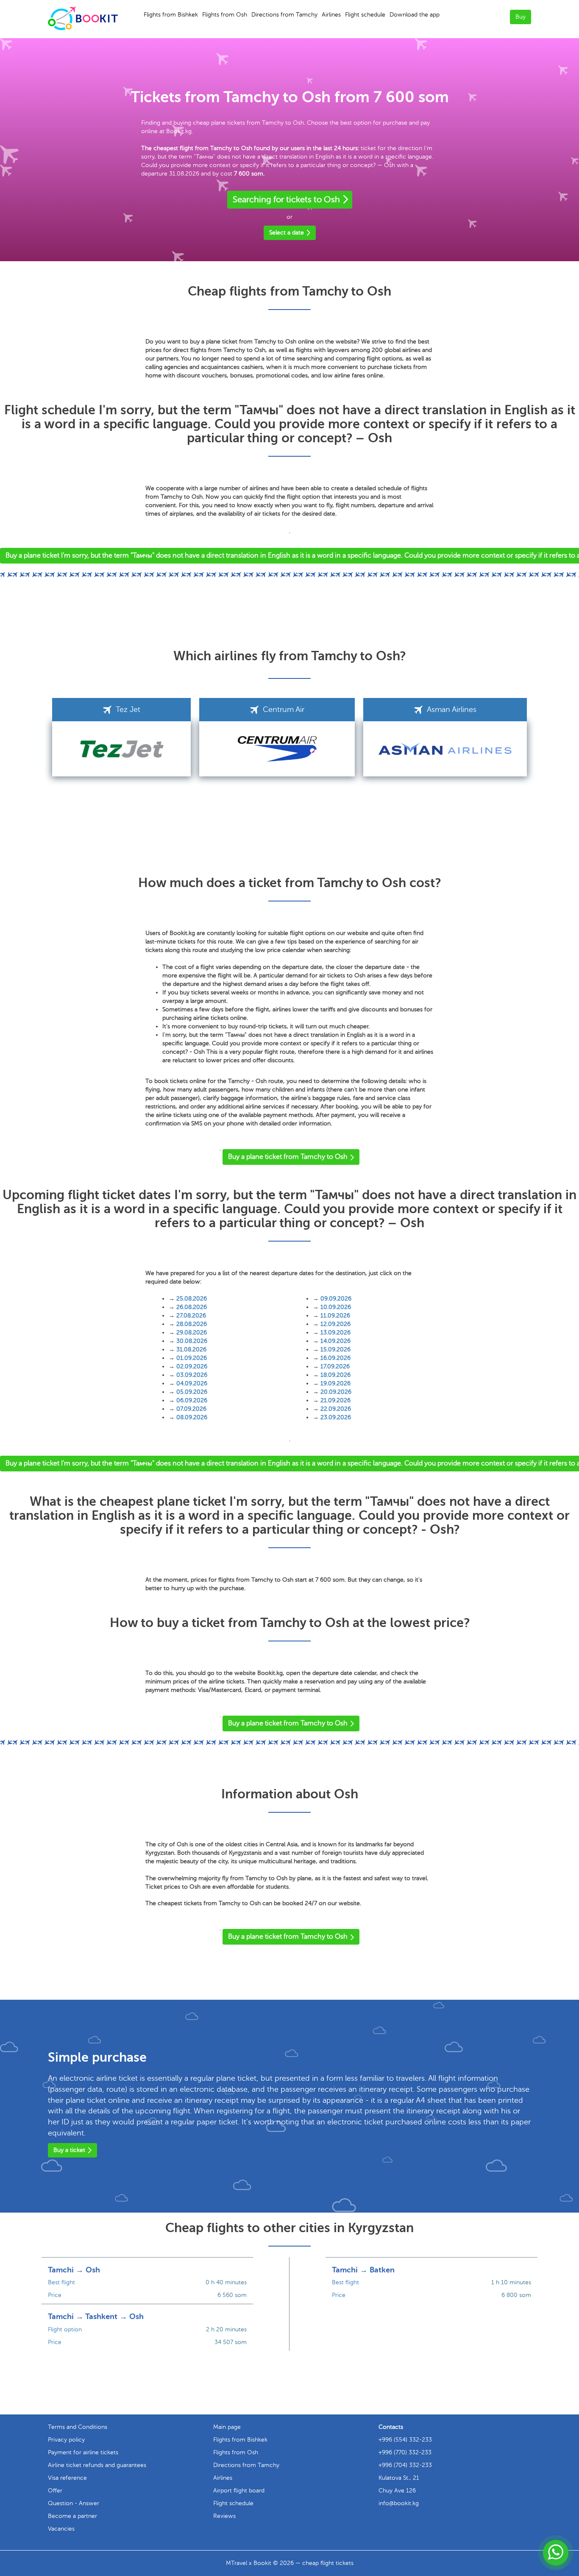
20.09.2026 (336, 1392)
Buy (521, 17)
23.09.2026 (336, 1417)
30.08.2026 (192, 1341)
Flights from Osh (225, 15)
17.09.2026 (335, 1366)
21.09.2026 (335, 1400)
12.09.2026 (335, 1324)
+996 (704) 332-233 (405, 2465)
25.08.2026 (192, 1299)
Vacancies (61, 2529)
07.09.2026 (191, 1409)
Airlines (331, 15)
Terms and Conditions (78, 2427)
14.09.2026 (335, 1341)
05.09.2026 (192, 1392)
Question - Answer (74, 2503)
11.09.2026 (335, 1316)
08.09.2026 (192, 1417)
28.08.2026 (192, 1324)
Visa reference (67, 2478)
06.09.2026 (192, 1400)
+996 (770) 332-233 (405, 2452)
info (399, 2503)
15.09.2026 (335, 1349)
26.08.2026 (192, 1307)
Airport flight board (239, 2491)
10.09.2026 (336, 1307)
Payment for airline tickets (83, 2452)
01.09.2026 (192, 1358)
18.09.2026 (335, 1375)
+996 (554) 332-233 (405, 2440)
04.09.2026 (192, 1383)
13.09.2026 (335, 1333)
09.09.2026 (336, 1299)
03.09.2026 (192, 1375)
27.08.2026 (191, 1316)
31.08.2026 (191, 1349)
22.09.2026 (336, 1409)
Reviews (224, 2516)
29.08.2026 (192, 1333)
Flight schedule (365, 15)
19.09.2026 (335, 1383)
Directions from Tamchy (284, 15)
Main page (227, 2427)
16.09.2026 (335, 1358)
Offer (55, 2491)
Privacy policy (66, 2440)
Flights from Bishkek (171, 15)
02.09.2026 (192, 1366)
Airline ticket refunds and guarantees (97, 2465)
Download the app (415, 15)
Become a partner (72, 2516)
